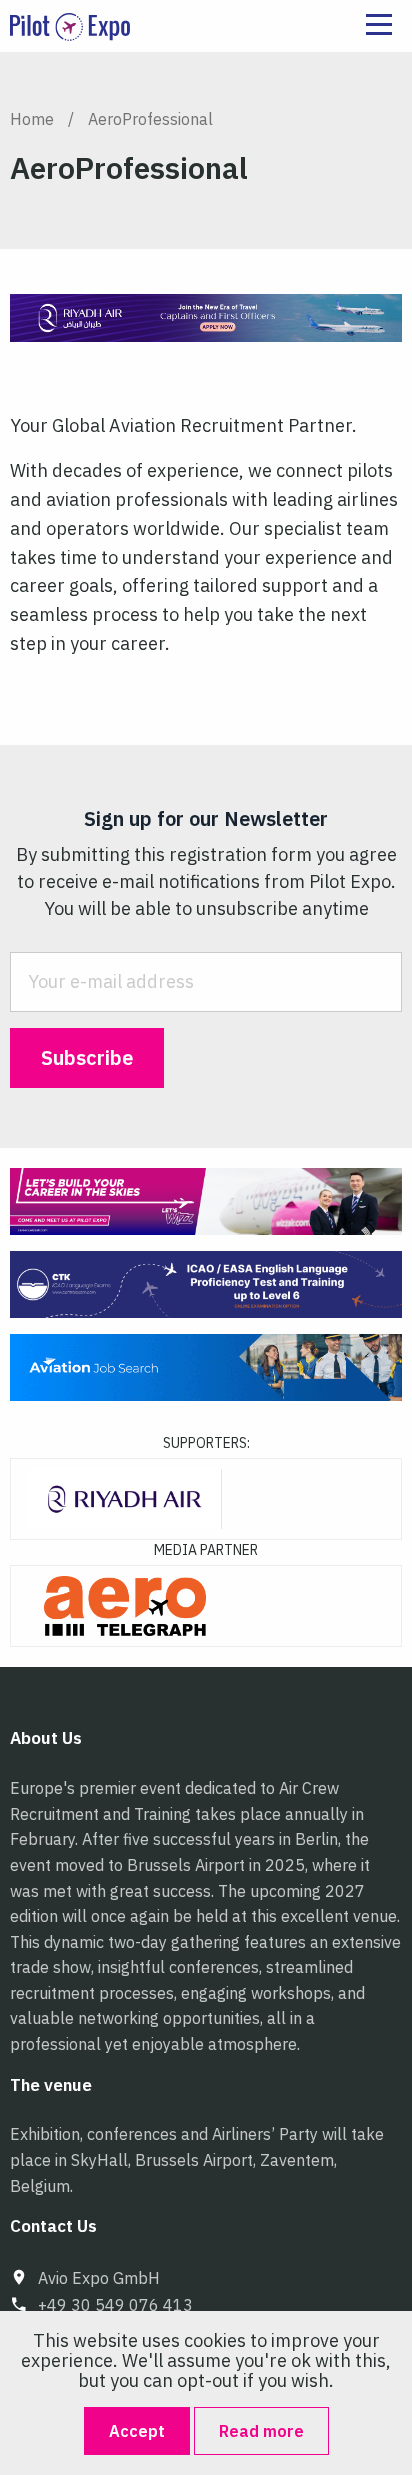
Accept (137, 2431)
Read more (261, 2431)
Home (32, 119)
